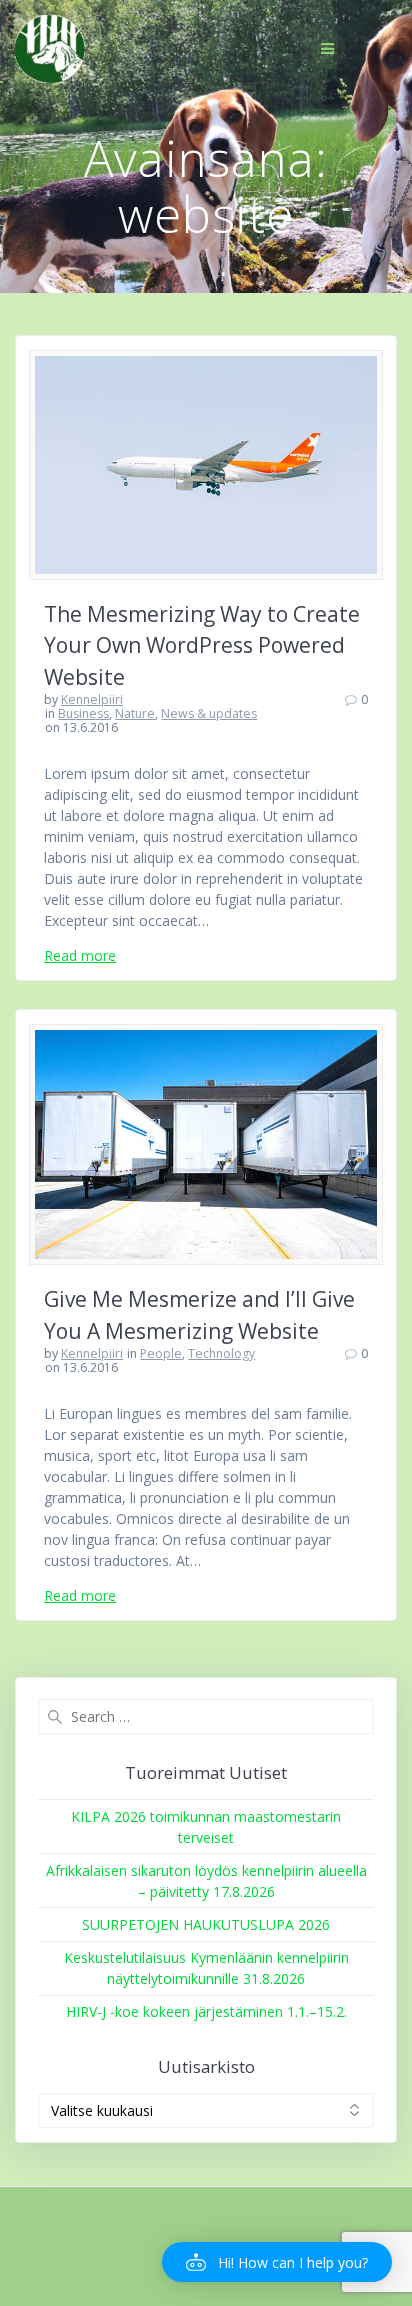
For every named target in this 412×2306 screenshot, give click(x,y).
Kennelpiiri (92, 699)
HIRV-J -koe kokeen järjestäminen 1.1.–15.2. (206, 2011)
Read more (80, 955)
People (161, 1353)
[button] (277, 2262)
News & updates (209, 713)
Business (83, 713)
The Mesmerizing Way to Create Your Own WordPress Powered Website (202, 645)
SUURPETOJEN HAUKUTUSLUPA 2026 (206, 1924)
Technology (221, 1353)
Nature (135, 713)
